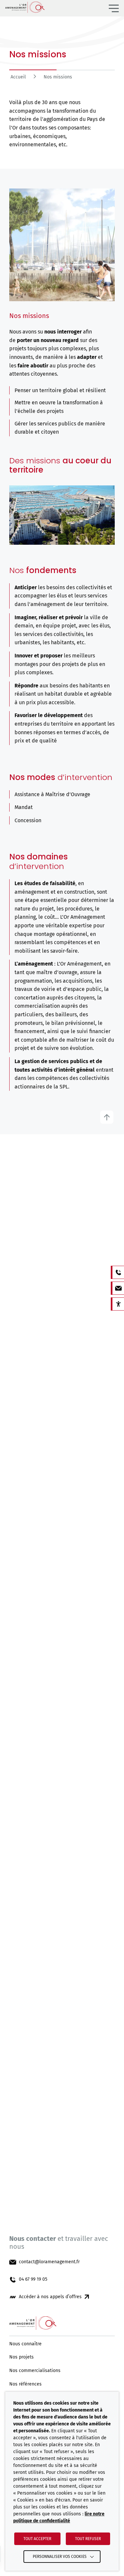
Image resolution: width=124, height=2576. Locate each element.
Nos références (25, 2384)
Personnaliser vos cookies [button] (60, 2557)
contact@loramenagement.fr (49, 2262)
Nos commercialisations (35, 2371)
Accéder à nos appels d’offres (50, 2297)
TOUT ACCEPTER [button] (37, 2539)
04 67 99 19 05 (33, 2279)
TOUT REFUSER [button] (88, 2539)
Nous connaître (25, 2344)
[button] (114, 8)
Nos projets (21, 2357)
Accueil (18, 77)
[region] (62, 79)
